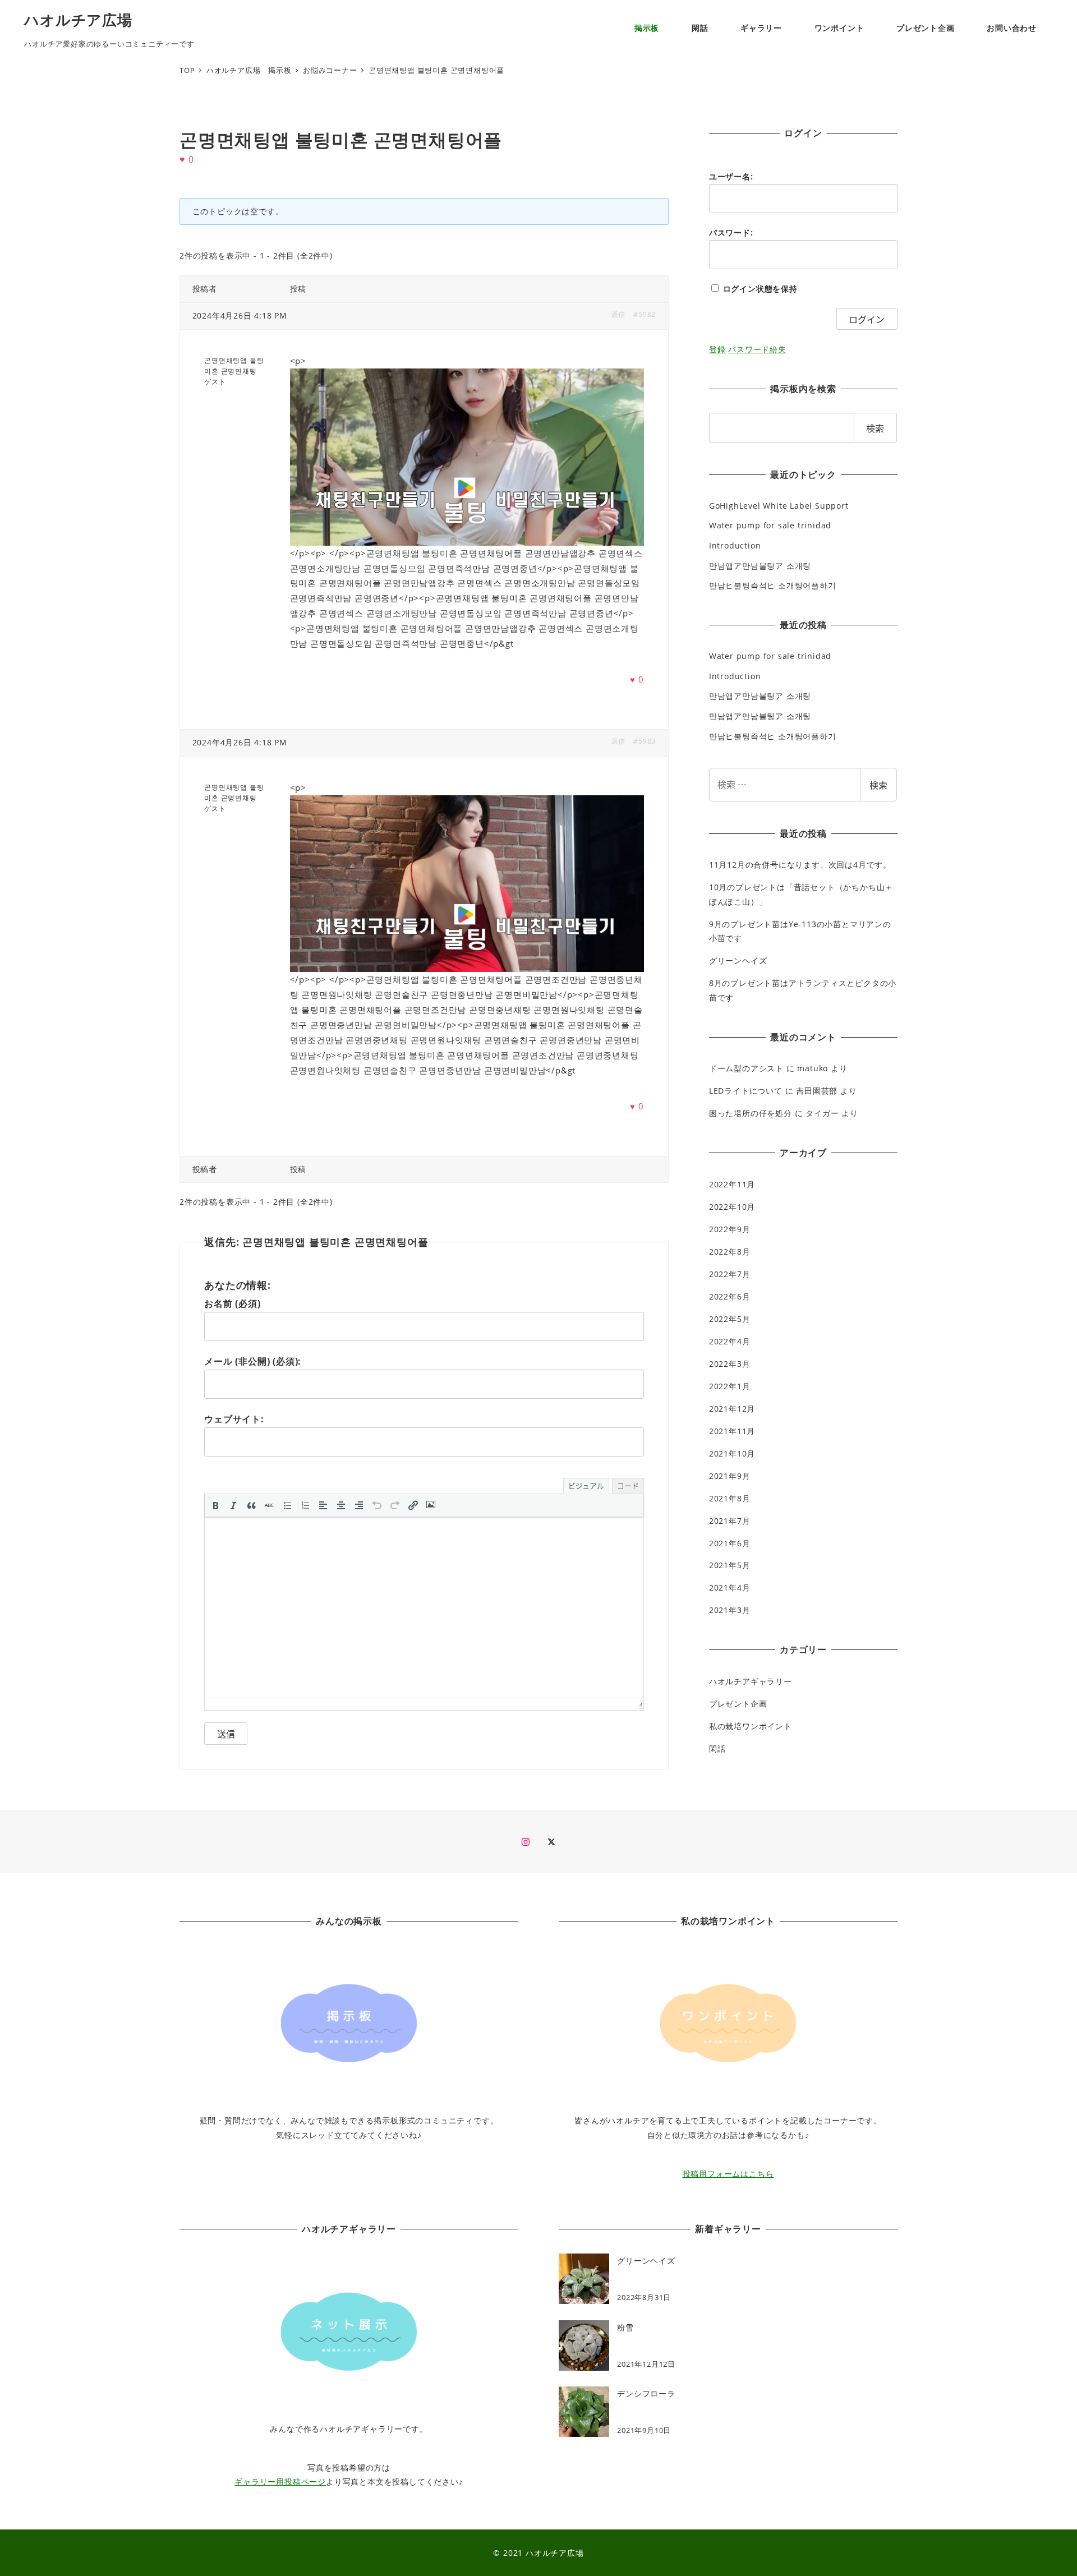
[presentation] (215, 1505)
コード (628, 1485)
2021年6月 (730, 1543)
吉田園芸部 (817, 1091)
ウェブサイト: (234, 1419)
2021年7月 (730, 1521)
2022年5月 (730, 1319)
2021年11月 (732, 1431)
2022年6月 (730, 1296)
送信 (226, 1734)
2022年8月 (730, 1252)
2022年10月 (732, 1207)
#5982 (645, 314)
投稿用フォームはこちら (728, 2174)
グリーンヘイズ (738, 960)
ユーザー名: (731, 176)
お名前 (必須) (232, 1303)
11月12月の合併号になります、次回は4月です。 (800, 865)
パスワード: (731, 232)
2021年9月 (730, 1476)
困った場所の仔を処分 (751, 1113)
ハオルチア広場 (78, 20)
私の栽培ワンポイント (751, 1726)
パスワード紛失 (757, 349)
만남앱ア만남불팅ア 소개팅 (760, 566)
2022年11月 (732, 1184)
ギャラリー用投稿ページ (280, 2481)
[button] (215, 1505)
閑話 (717, 1748)
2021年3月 (730, 1610)
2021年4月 (730, 1587)
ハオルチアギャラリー (751, 1681)
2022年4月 (730, 1341)
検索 (878, 785)
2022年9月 (730, 1229)
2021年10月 (732, 1453)
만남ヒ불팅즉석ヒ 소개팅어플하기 (773, 585)
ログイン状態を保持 (760, 289)
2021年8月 (730, 1498)
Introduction (735, 545)
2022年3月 (730, 1364)
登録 (717, 349)
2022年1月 (730, 1386)
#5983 (645, 741)
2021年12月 (732, 1409)
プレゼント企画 (738, 1704)
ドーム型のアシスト (746, 1068)
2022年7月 (730, 1274)
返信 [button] (619, 314)
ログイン (867, 319)
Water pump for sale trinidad (770, 525)
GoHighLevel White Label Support (779, 506)
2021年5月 (730, 1565)
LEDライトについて (746, 1091)
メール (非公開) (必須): (253, 1361)
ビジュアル (586, 1485)
